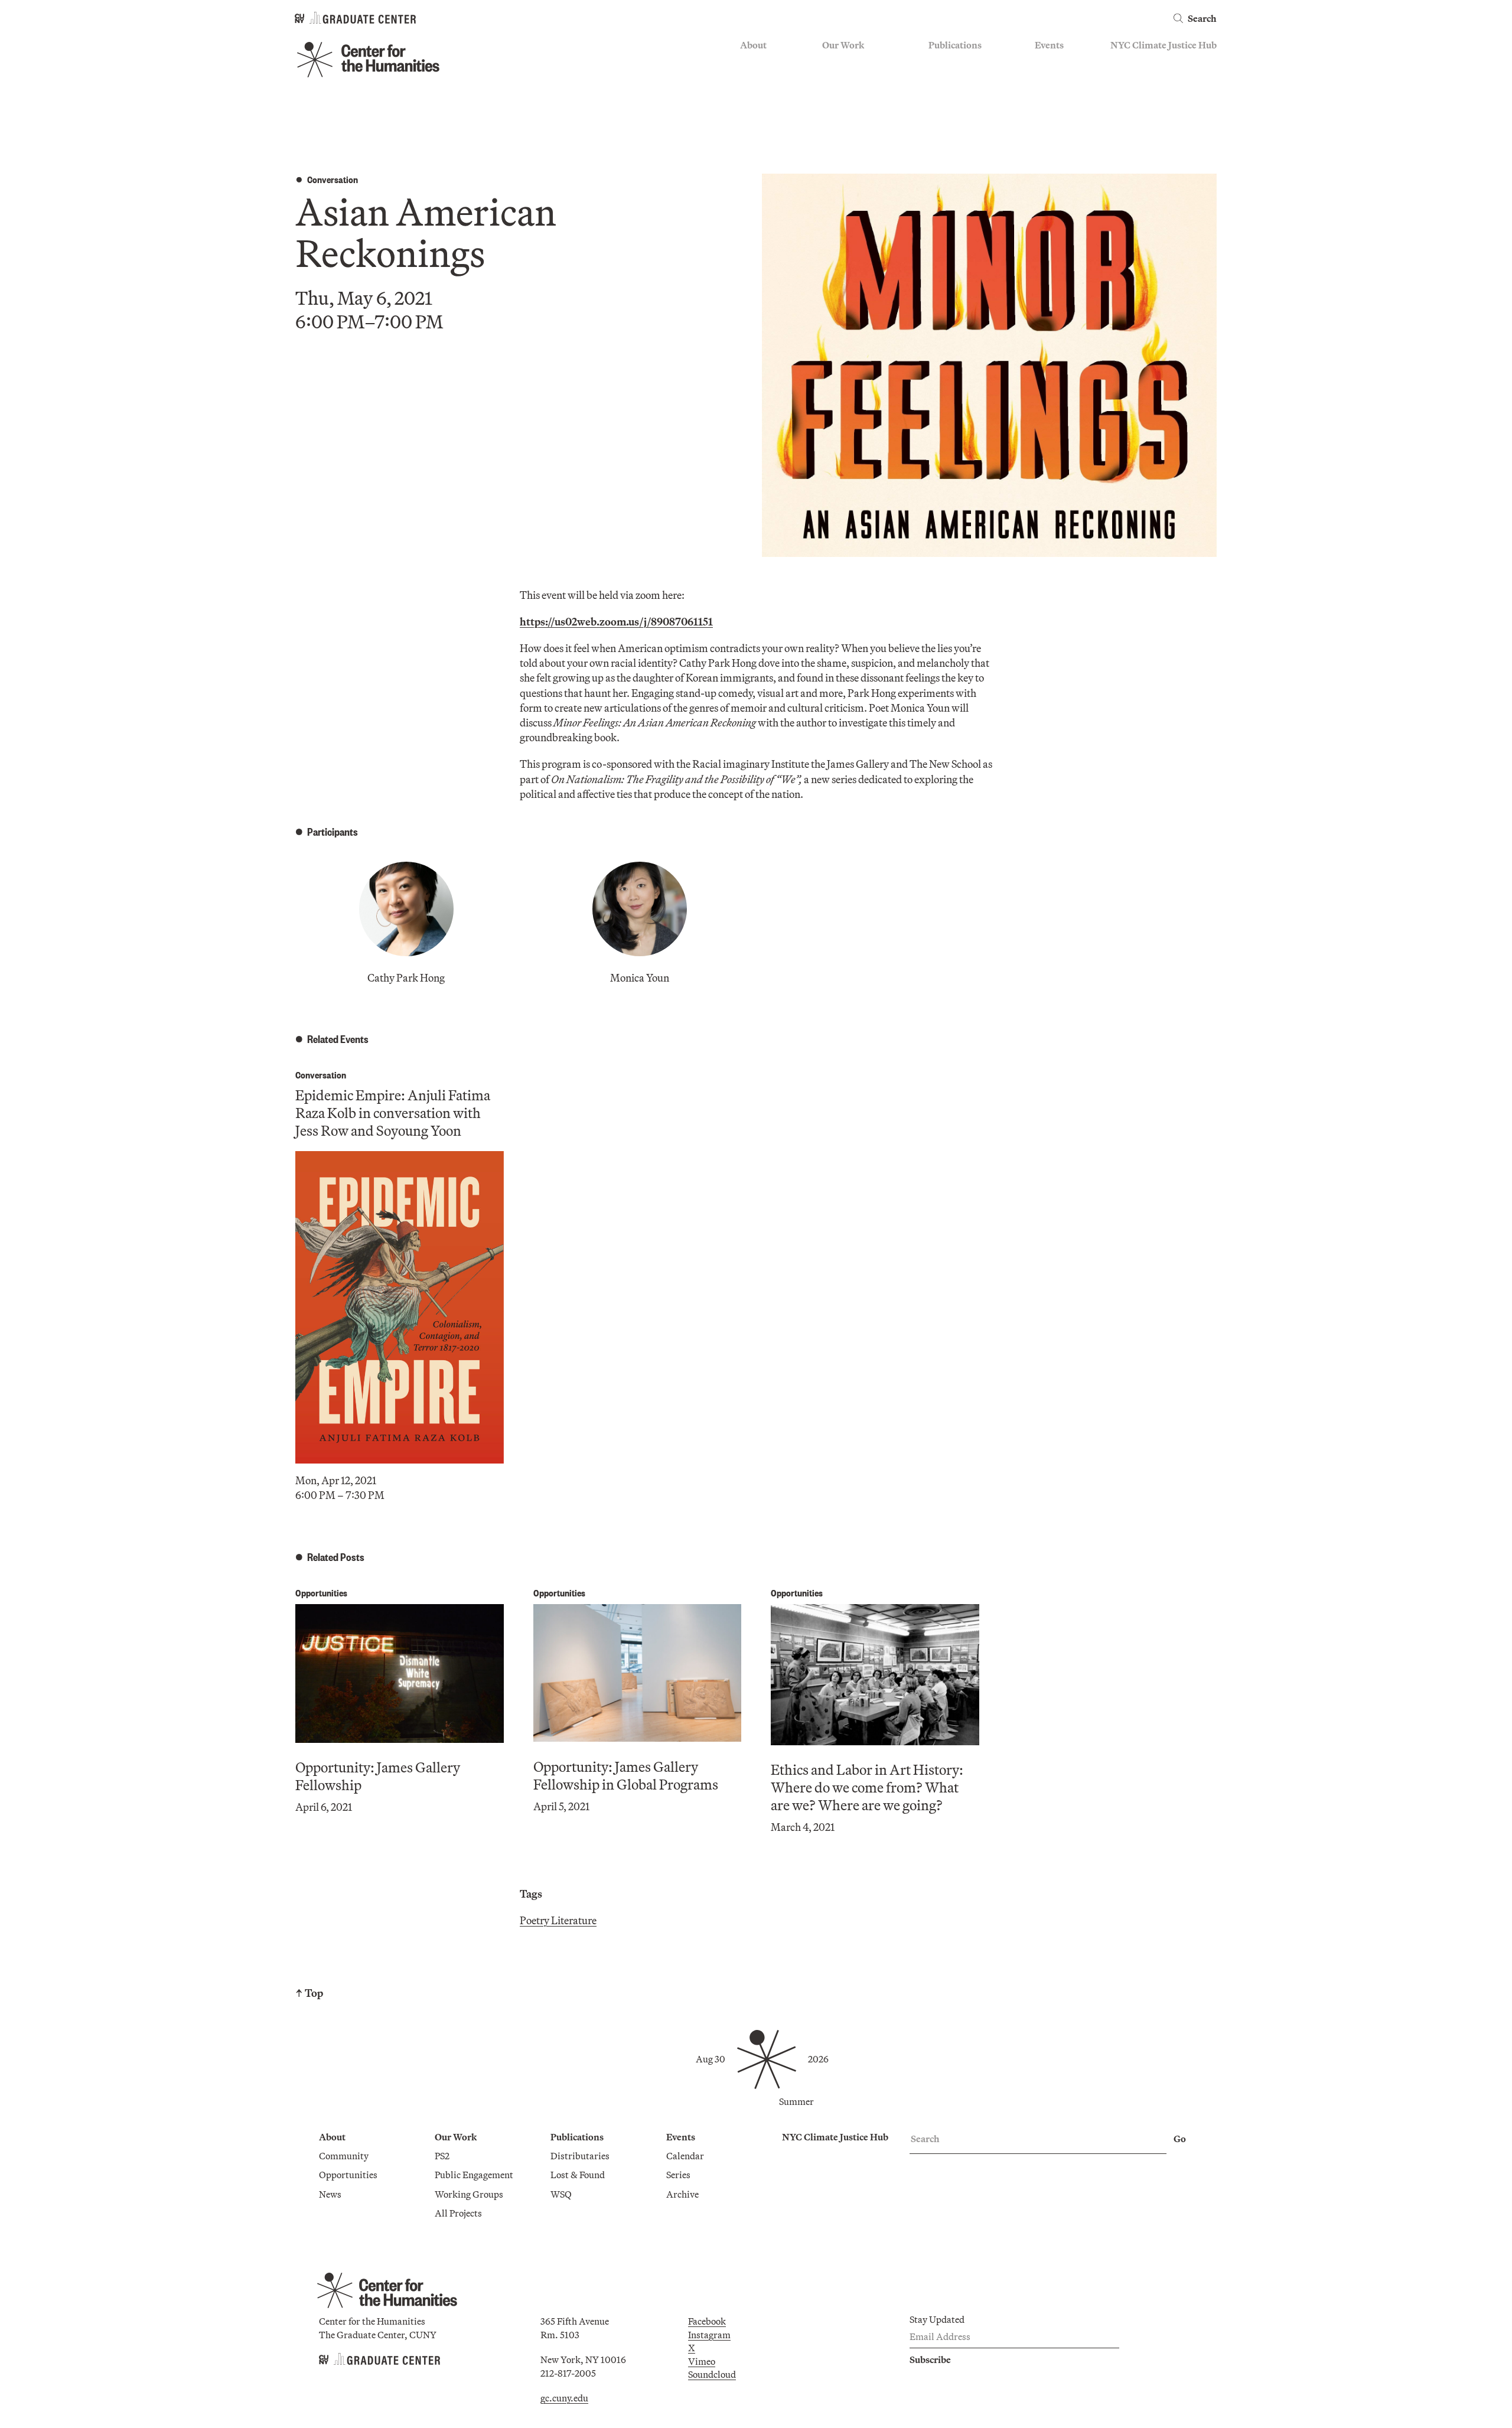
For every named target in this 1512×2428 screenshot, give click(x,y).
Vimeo (702, 2361)
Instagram (709, 2335)
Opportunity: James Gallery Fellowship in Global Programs (626, 1775)
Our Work (843, 45)
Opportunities (769, 80)
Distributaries (958, 63)
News (751, 97)
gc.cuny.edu (564, 2398)
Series (1047, 80)
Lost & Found (956, 80)
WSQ (939, 97)
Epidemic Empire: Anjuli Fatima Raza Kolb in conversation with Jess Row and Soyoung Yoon (393, 1113)
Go (1180, 2139)
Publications (955, 45)
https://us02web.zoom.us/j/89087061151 (616, 622)
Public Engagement (861, 97)
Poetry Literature (558, 1920)
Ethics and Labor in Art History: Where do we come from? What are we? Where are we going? (867, 1787)
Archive (1051, 97)
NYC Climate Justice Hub (1164, 45)
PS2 (830, 63)
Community (765, 63)
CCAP (835, 80)
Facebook (707, 2321)
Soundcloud (712, 2374)
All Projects (846, 132)
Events (1049, 45)
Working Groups (856, 115)
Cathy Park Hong (406, 978)
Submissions (1061, 115)
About (753, 45)
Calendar (1054, 63)
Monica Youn (640, 978)
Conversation (333, 179)
